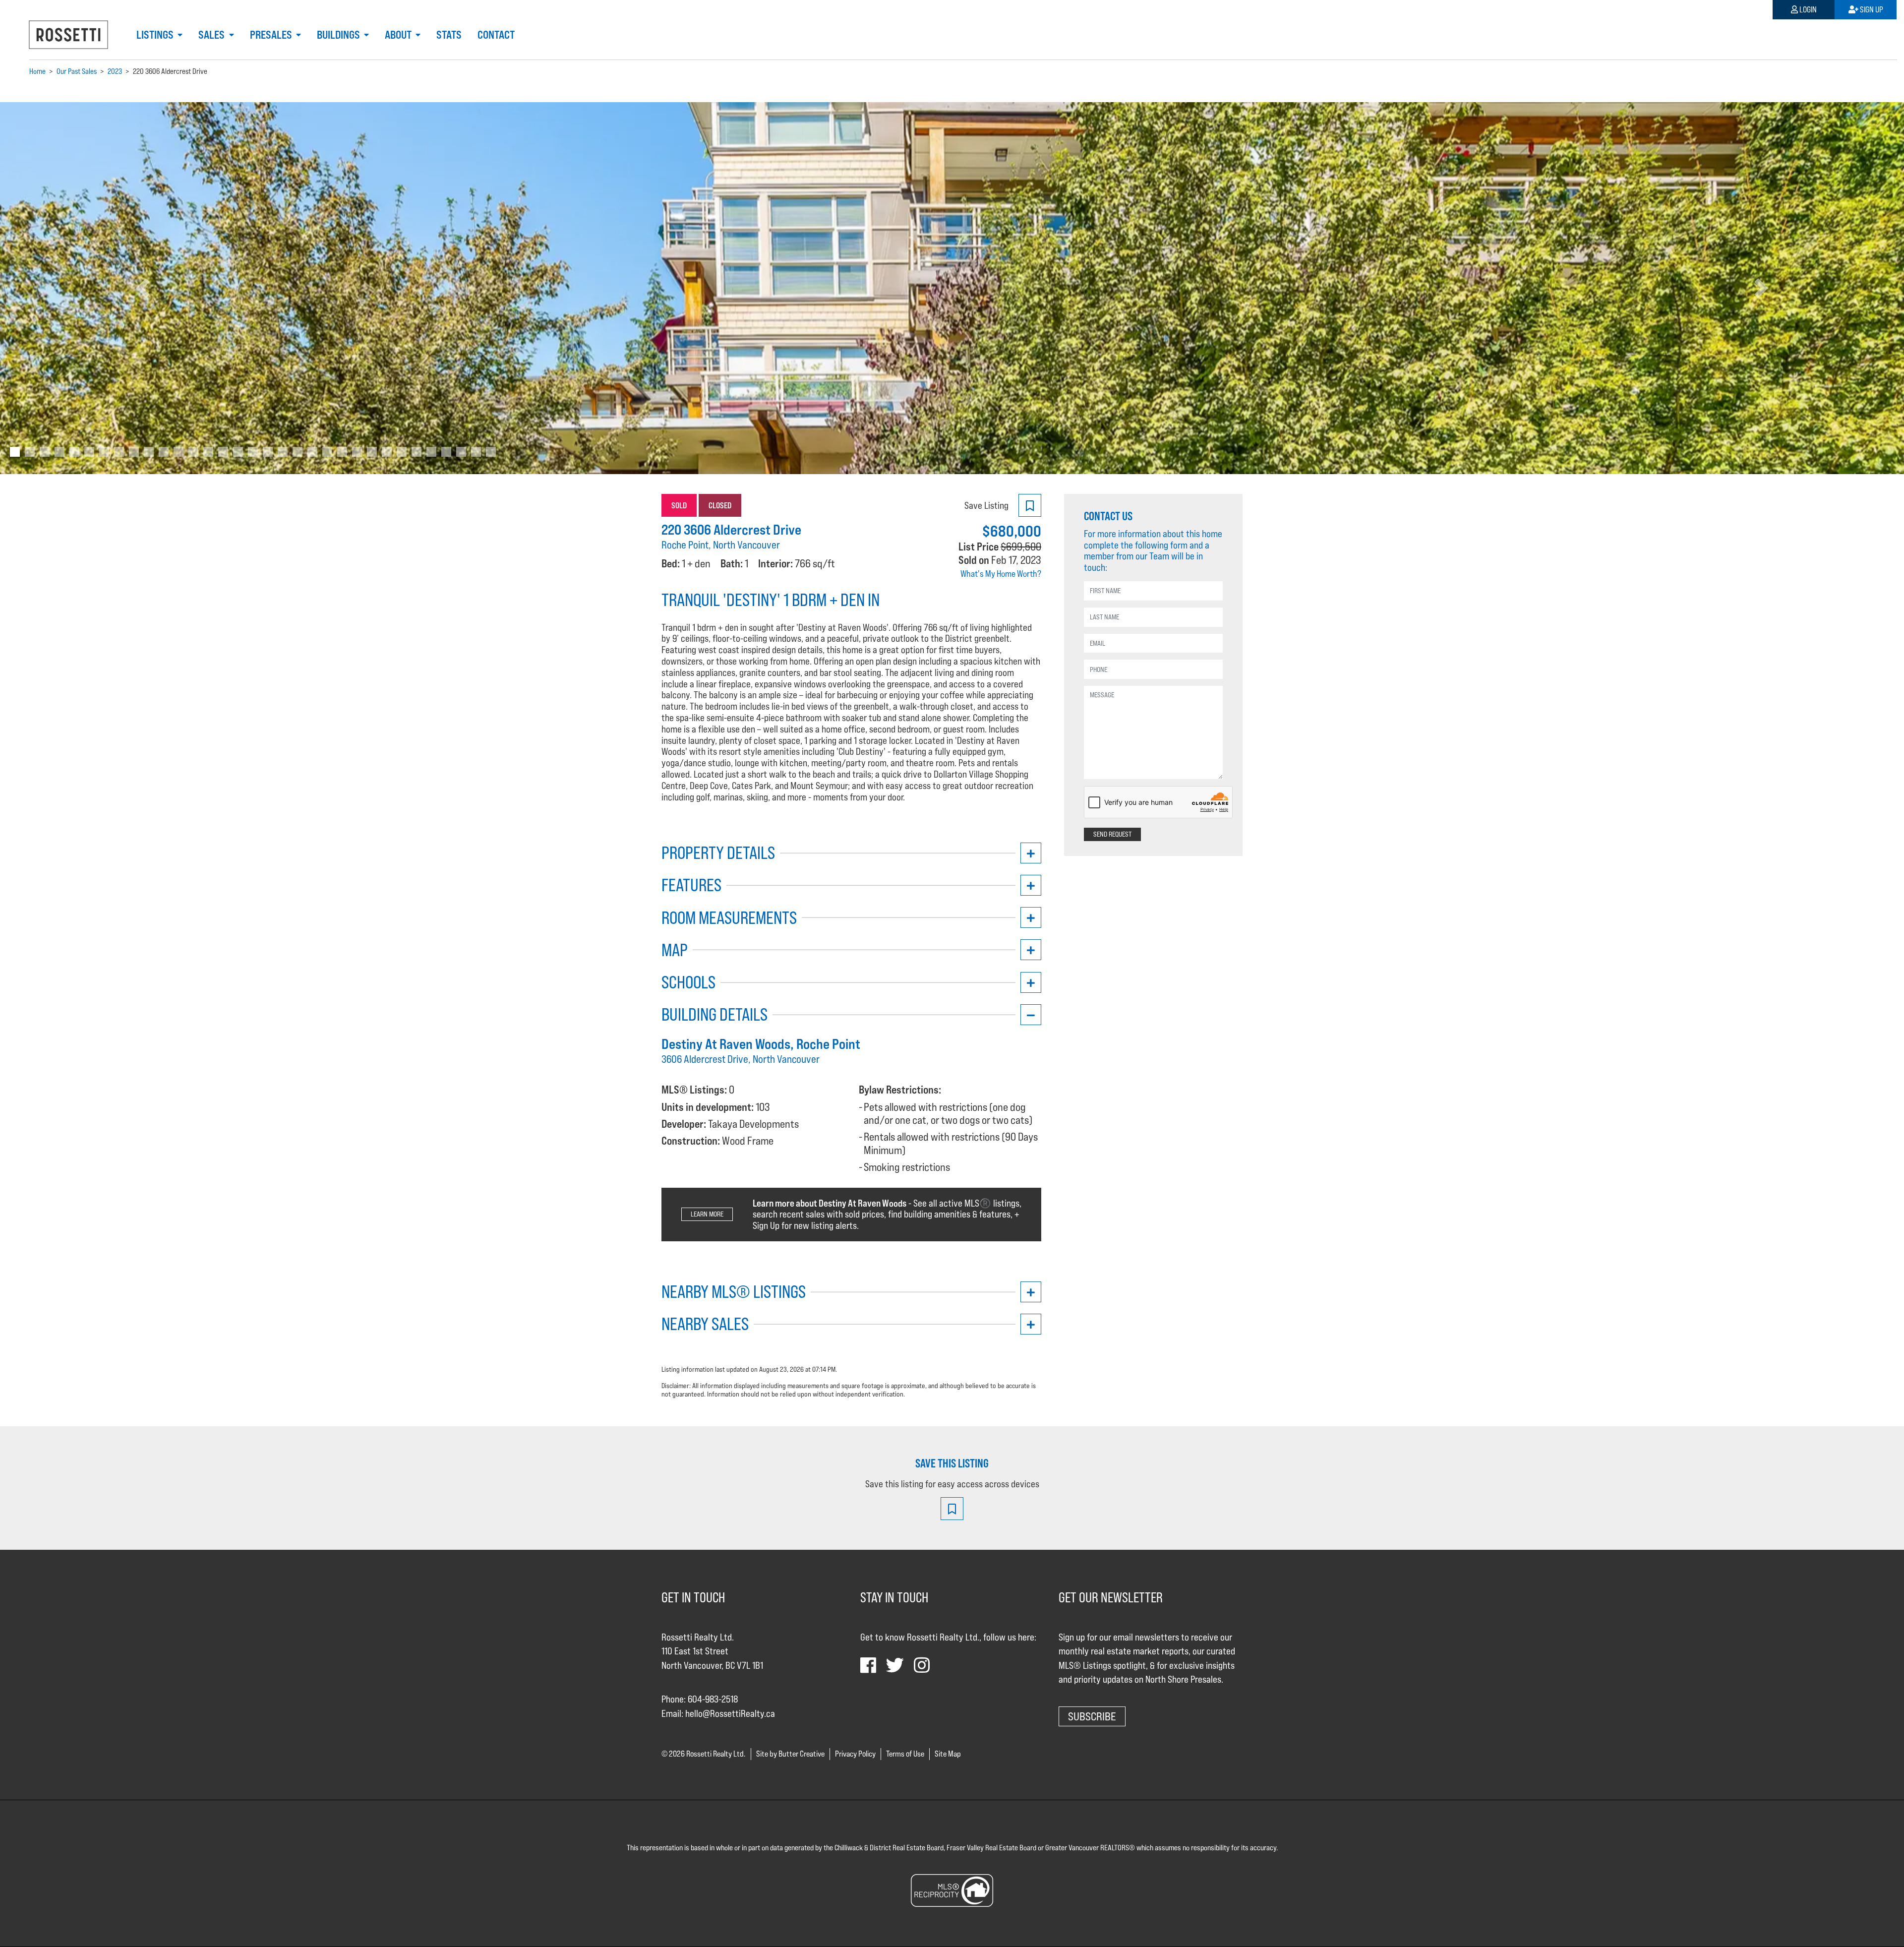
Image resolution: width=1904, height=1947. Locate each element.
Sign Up (1871, 10)
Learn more (707, 1214)
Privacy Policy (855, 1754)
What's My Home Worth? (1001, 574)
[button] (143, 288)
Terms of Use (905, 1754)
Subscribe (1092, 1716)
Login (1807, 10)
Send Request (1112, 834)
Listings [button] (156, 35)
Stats (449, 35)
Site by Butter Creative (790, 1754)
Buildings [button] (339, 35)
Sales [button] (212, 35)
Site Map (948, 1754)
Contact (496, 35)
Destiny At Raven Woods (726, 1044)
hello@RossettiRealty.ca (730, 1713)
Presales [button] (272, 35)
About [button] (399, 35)
